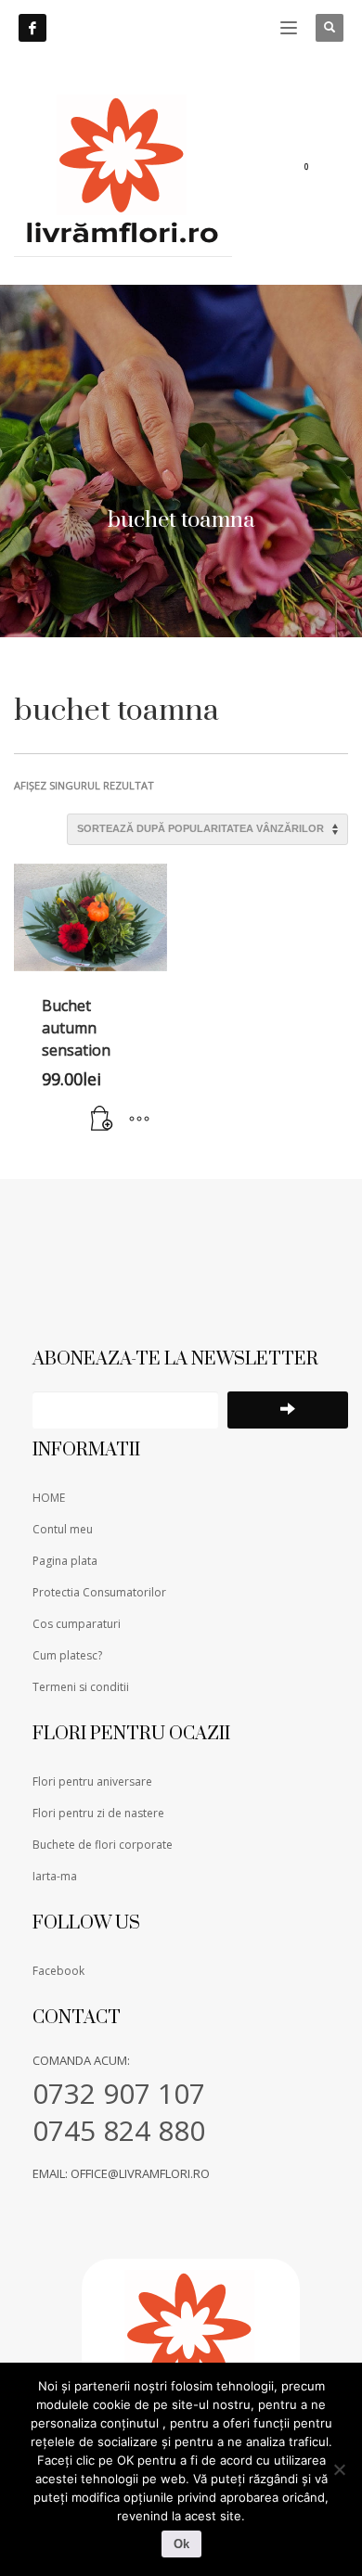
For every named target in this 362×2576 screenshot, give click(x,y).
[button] (102, 1120)
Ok (181, 2544)
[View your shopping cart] (318, 170)
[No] (339, 2469)
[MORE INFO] (139, 1120)
